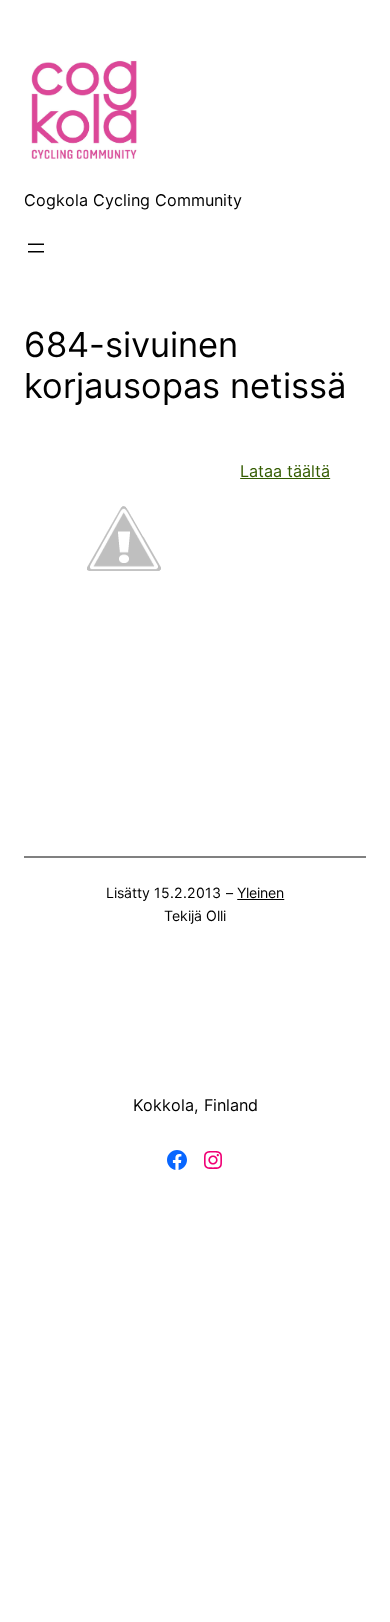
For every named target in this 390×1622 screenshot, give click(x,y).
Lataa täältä (285, 471)
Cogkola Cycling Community (133, 200)
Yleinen (260, 892)
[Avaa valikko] (36, 248)
